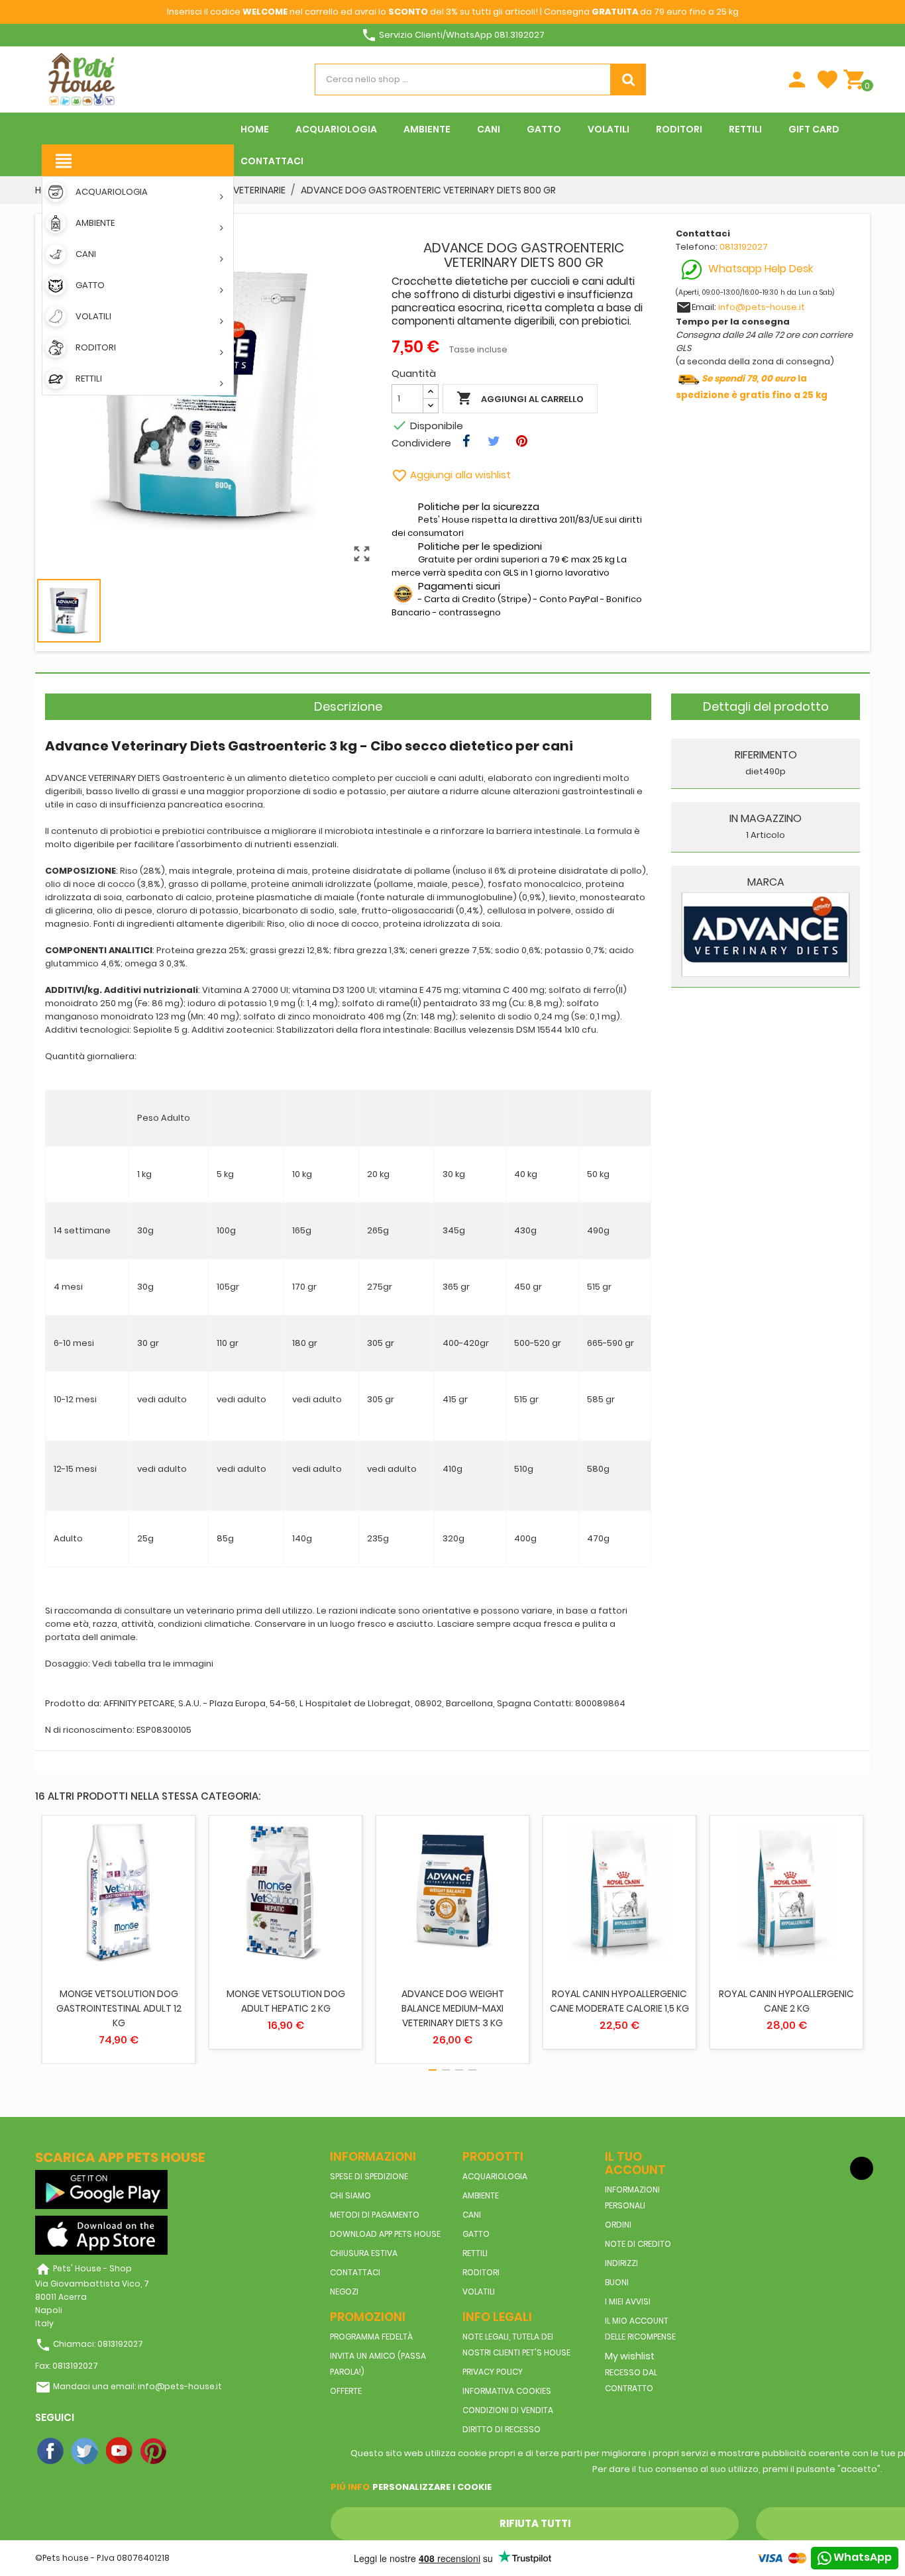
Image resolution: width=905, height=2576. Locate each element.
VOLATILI (479, 2292)
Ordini (618, 2225)
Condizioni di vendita (508, 2410)
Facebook (51, 2451)
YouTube (120, 2451)
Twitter (85, 2451)
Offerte (346, 2391)
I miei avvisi (628, 2301)
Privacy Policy (493, 2372)
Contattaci (355, 2272)
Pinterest (154, 2451)
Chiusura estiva (364, 2253)
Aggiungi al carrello (520, 398)
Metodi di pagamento (375, 2215)
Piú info (350, 2487)
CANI (472, 2215)
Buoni (617, 2282)
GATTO (476, 2234)
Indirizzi (621, 2263)
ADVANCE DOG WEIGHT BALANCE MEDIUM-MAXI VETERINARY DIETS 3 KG (453, 2008)
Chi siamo (350, 2195)
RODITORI (481, 2272)
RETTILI (475, 2253)
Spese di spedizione (369, 2176)
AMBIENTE (481, 2195)
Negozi (344, 2292)
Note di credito (638, 2244)
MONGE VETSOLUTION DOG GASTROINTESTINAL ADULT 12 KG (119, 2008)
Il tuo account (635, 2163)
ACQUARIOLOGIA (495, 2176)
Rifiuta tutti (535, 2523)
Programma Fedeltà (371, 2337)
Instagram (189, 2451)
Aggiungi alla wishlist (451, 475)
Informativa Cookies (507, 2391)
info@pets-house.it (762, 307)
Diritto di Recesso (502, 2429)
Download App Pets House (385, 2234)
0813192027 (744, 247)
